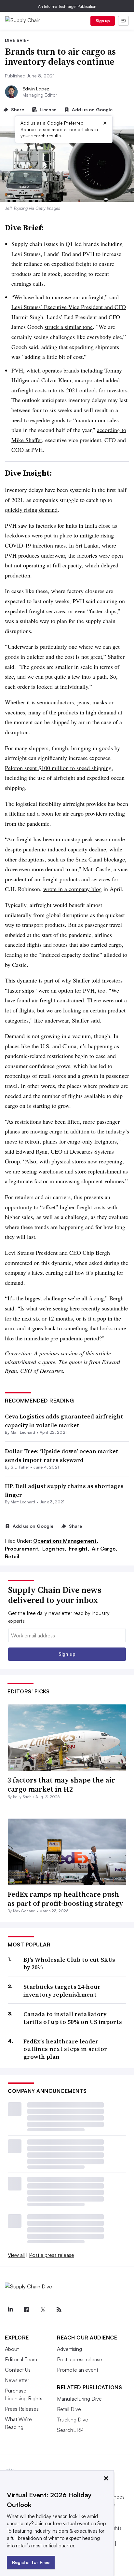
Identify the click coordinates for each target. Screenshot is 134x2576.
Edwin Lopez (36, 89)
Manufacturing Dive (79, 2399)
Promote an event (78, 2370)
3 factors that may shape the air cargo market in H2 (61, 1785)
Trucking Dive (73, 2420)
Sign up (103, 21)
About (12, 2349)
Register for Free (31, 2562)
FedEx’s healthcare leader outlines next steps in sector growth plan (65, 2049)
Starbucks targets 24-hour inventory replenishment (62, 1991)
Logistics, (55, 1549)
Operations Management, (66, 1541)
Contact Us (18, 2370)
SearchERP (70, 2430)
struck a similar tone (69, 327)
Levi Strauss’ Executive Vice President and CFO (69, 307)
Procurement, (23, 1549)
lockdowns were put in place (38, 535)
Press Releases (22, 2409)
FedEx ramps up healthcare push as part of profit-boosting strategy (65, 1899)
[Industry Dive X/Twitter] (43, 2310)
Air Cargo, (105, 1549)
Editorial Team (21, 2359)
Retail (12, 1556)
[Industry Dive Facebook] (26, 2310)
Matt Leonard (23, 1432)
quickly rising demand (31, 509)
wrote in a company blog (73, 889)
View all (16, 2255)
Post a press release (52, 2255)
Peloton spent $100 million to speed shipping (58, 768)
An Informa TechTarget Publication (67, 6)
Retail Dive (69, 2409)
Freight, (80, 1549)
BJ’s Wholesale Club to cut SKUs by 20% (69, 1964)
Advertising (69, 2349)
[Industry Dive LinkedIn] (10, 2310)
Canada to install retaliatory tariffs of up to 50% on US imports (73, 2018)
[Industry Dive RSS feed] (59, 2310)
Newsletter (17, 2380)
